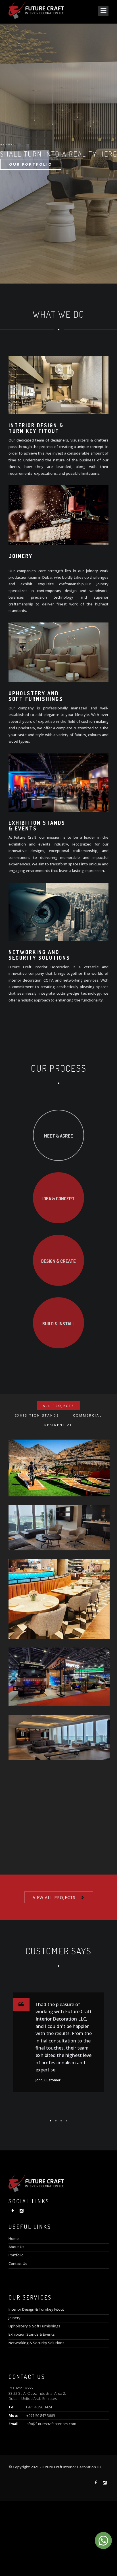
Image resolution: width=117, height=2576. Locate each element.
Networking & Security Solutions (36, 2343)
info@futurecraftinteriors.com (51, 2424)
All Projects (58, 1406)
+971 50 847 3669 (41, 2415)
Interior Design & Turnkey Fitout (36, 2309)
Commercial (87, 1415)
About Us (16, 2247)
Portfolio (16, 2255)
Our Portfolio (31, 164)
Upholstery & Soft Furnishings (35, 2326)
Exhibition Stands (37, 1415)
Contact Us (18, 2263)
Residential (58, 1425)
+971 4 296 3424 (39, 2407)
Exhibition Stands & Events (32, 2334)
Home (14, 2238)
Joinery (14, 2318)
